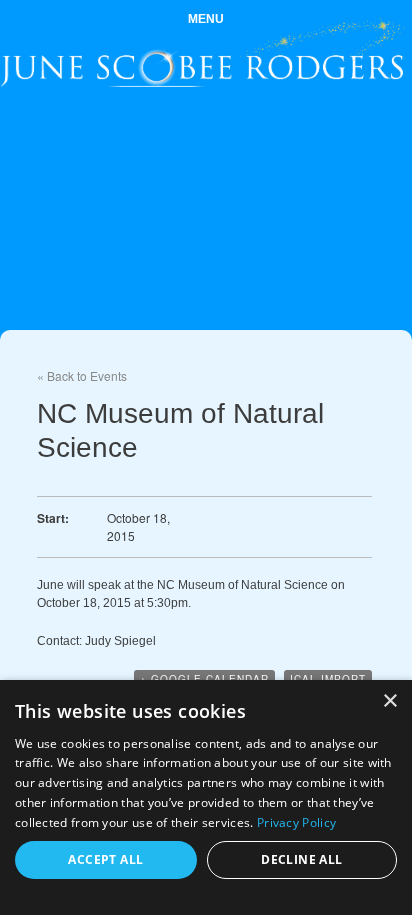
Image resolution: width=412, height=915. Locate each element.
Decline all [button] (301, 859)
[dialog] (206, 797)
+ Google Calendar (204, 679)
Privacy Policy (296, 822)
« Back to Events (82, 375)
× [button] (389, 701)
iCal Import (328, 679)
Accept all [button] (105, 859)
